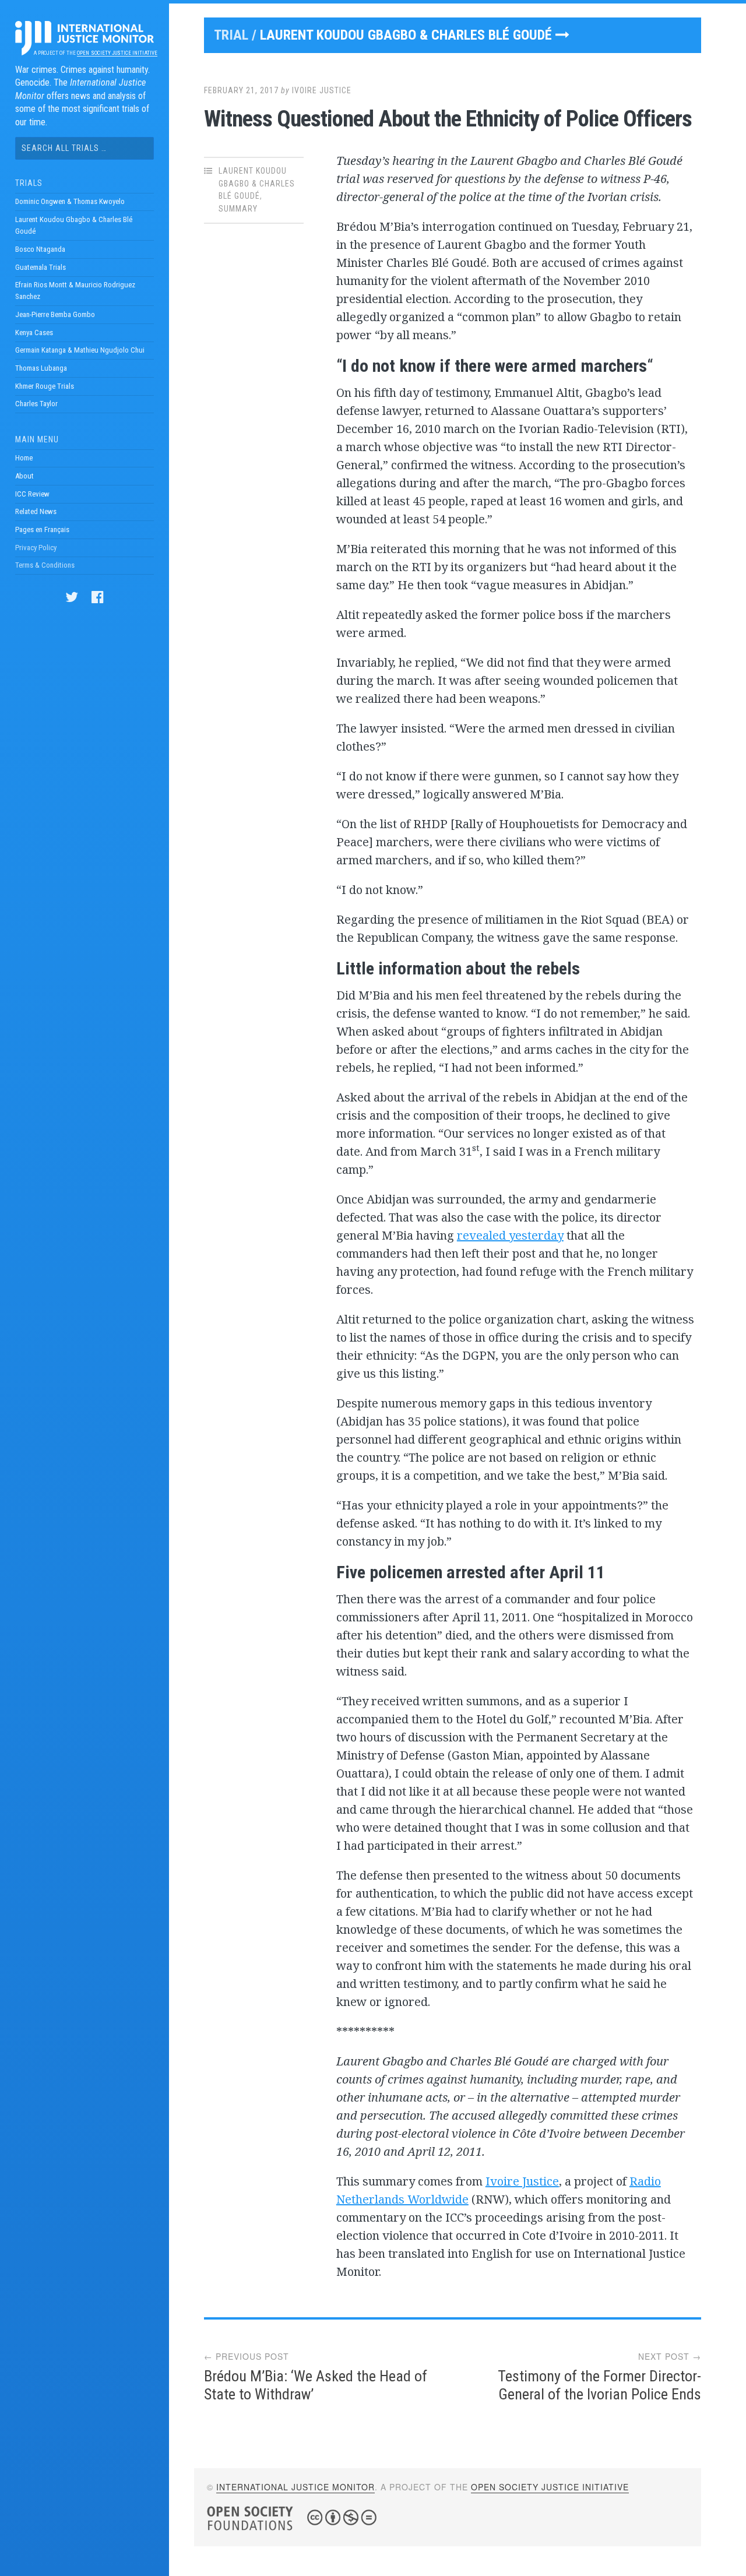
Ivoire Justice (322, 90)
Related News (36, 511)
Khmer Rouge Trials (45, 386)
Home (24, 458)
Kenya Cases (34, 332)
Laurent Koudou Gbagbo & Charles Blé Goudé (74, 225)
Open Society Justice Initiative (117, 53)
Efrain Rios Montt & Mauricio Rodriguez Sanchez (75, 291)
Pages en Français (42, 529)
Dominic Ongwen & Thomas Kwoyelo (70, 201)
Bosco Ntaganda (40, 249)
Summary (238, 209)
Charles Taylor (36, 404)
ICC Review (32, 494)
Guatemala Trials (41, 267)
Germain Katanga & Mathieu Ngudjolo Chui (80, 350)
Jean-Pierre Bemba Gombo (55, 314)
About (24, 476)
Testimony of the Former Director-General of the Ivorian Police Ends (599, 2385)
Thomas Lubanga (41, 368)
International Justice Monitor (295, 2487)
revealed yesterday (510, 1235)
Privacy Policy (36, 548)
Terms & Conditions (45, 565)
